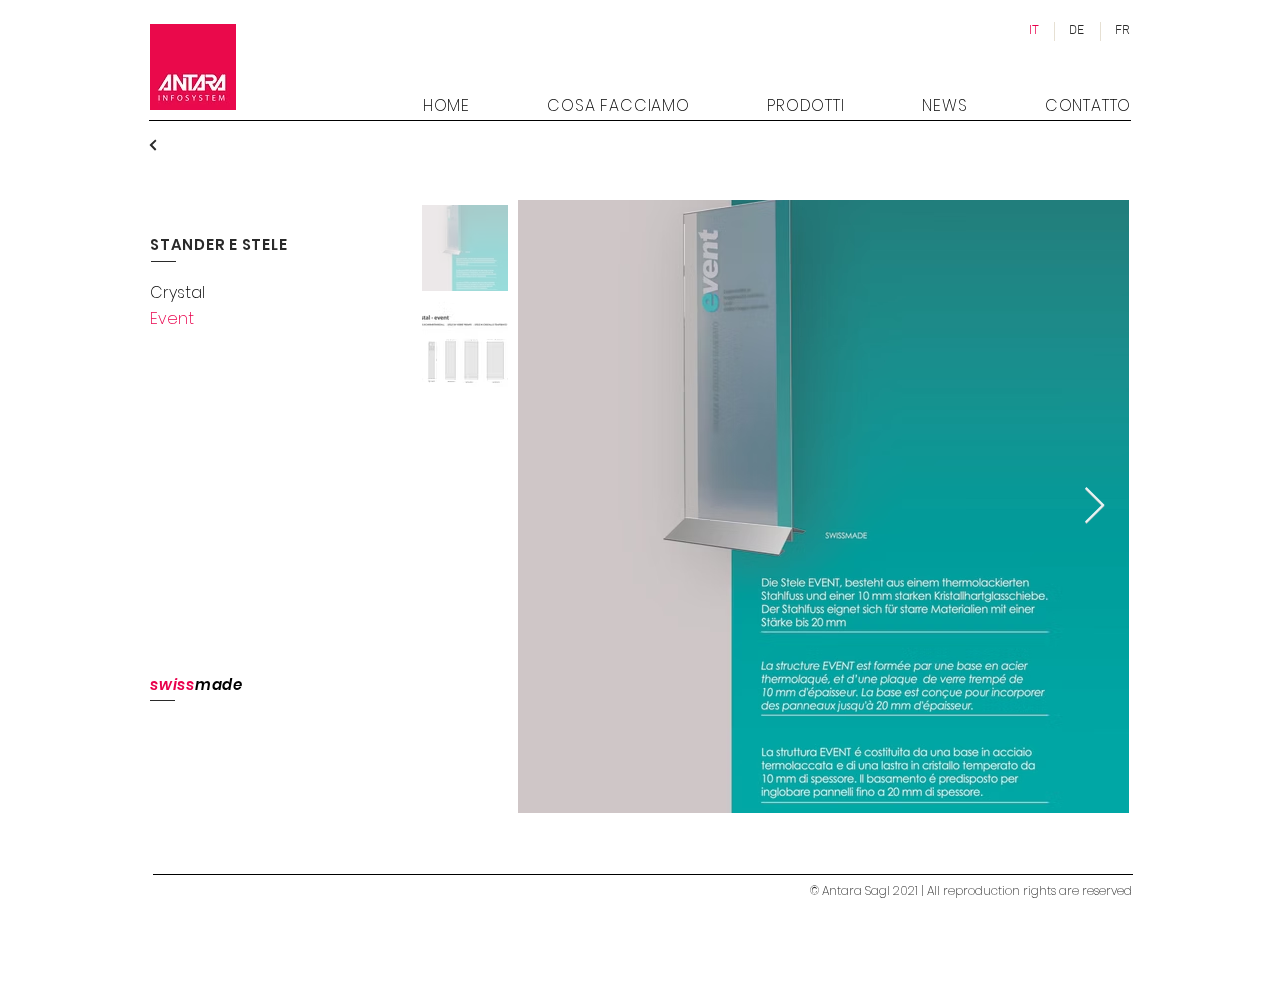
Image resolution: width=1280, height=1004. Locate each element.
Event (172, 318)
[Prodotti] (167, 145)
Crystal (177, 292)
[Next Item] (1094, 506)
